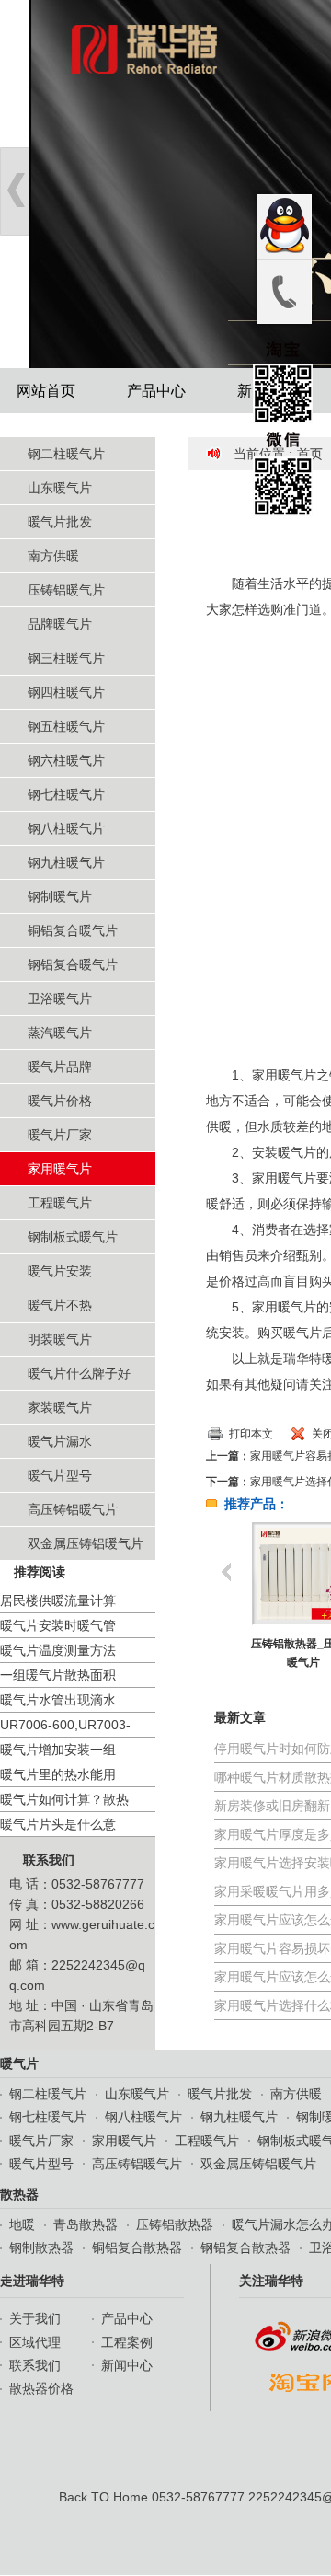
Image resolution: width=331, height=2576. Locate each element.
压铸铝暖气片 (66, 590)
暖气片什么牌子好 (79, 1373)
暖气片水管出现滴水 (58, 1700)
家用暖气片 (60, 1169)
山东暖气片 (60, 488)
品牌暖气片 (60, 624)
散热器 (19, 2194)
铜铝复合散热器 (137, 2247)
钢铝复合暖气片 (73, 965)
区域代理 (35, 2342)
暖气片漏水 (60, 1441)
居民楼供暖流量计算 (58, 1600)
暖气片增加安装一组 (58, 1750)
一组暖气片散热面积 (58, 1675)
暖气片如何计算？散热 (64, 1799)
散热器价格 (41, 2388)
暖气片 (19, 2063)
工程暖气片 (60, 1203)
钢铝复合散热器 (245, 2247)
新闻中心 (127, 2365)
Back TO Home (103, 2497)
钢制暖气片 (60, 896)
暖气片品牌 (60, 1067)
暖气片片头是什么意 (58, 1824)
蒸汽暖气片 (60, 1033)
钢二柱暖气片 (66, 454)
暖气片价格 (60, 1101)
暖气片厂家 (60, 1135)
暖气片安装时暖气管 (58, 1625)
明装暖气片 (60, 1339)
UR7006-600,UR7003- (65, 1725)
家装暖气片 (60, 1407)
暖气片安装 (60, 1271)
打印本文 (251, 1434)
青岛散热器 (86, 2224)
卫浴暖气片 (60, 999)
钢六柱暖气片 (66, 760)
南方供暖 (53, 556)
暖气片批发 (60, 522)
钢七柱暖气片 (66, 794)
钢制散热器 (41, 2247)
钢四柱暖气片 (66, 692)
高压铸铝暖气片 (73, 1509)
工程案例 (127, 2342)
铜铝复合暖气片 (73, 930)
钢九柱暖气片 (66, 862)
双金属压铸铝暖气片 (86, 1543)
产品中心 (156, 391)
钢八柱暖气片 (66, 828)
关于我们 (35, 2318)
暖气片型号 (60, 1475)
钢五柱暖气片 (66, 726)
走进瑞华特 (32, 2281)
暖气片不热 (60, 1305)
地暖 (22, 2224)
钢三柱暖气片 (66, 658)
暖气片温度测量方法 (58, 1650)
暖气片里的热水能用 (58, 1774)
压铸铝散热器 (175, 2224)
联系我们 (49, 1860)
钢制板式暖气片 (73, 1237)
